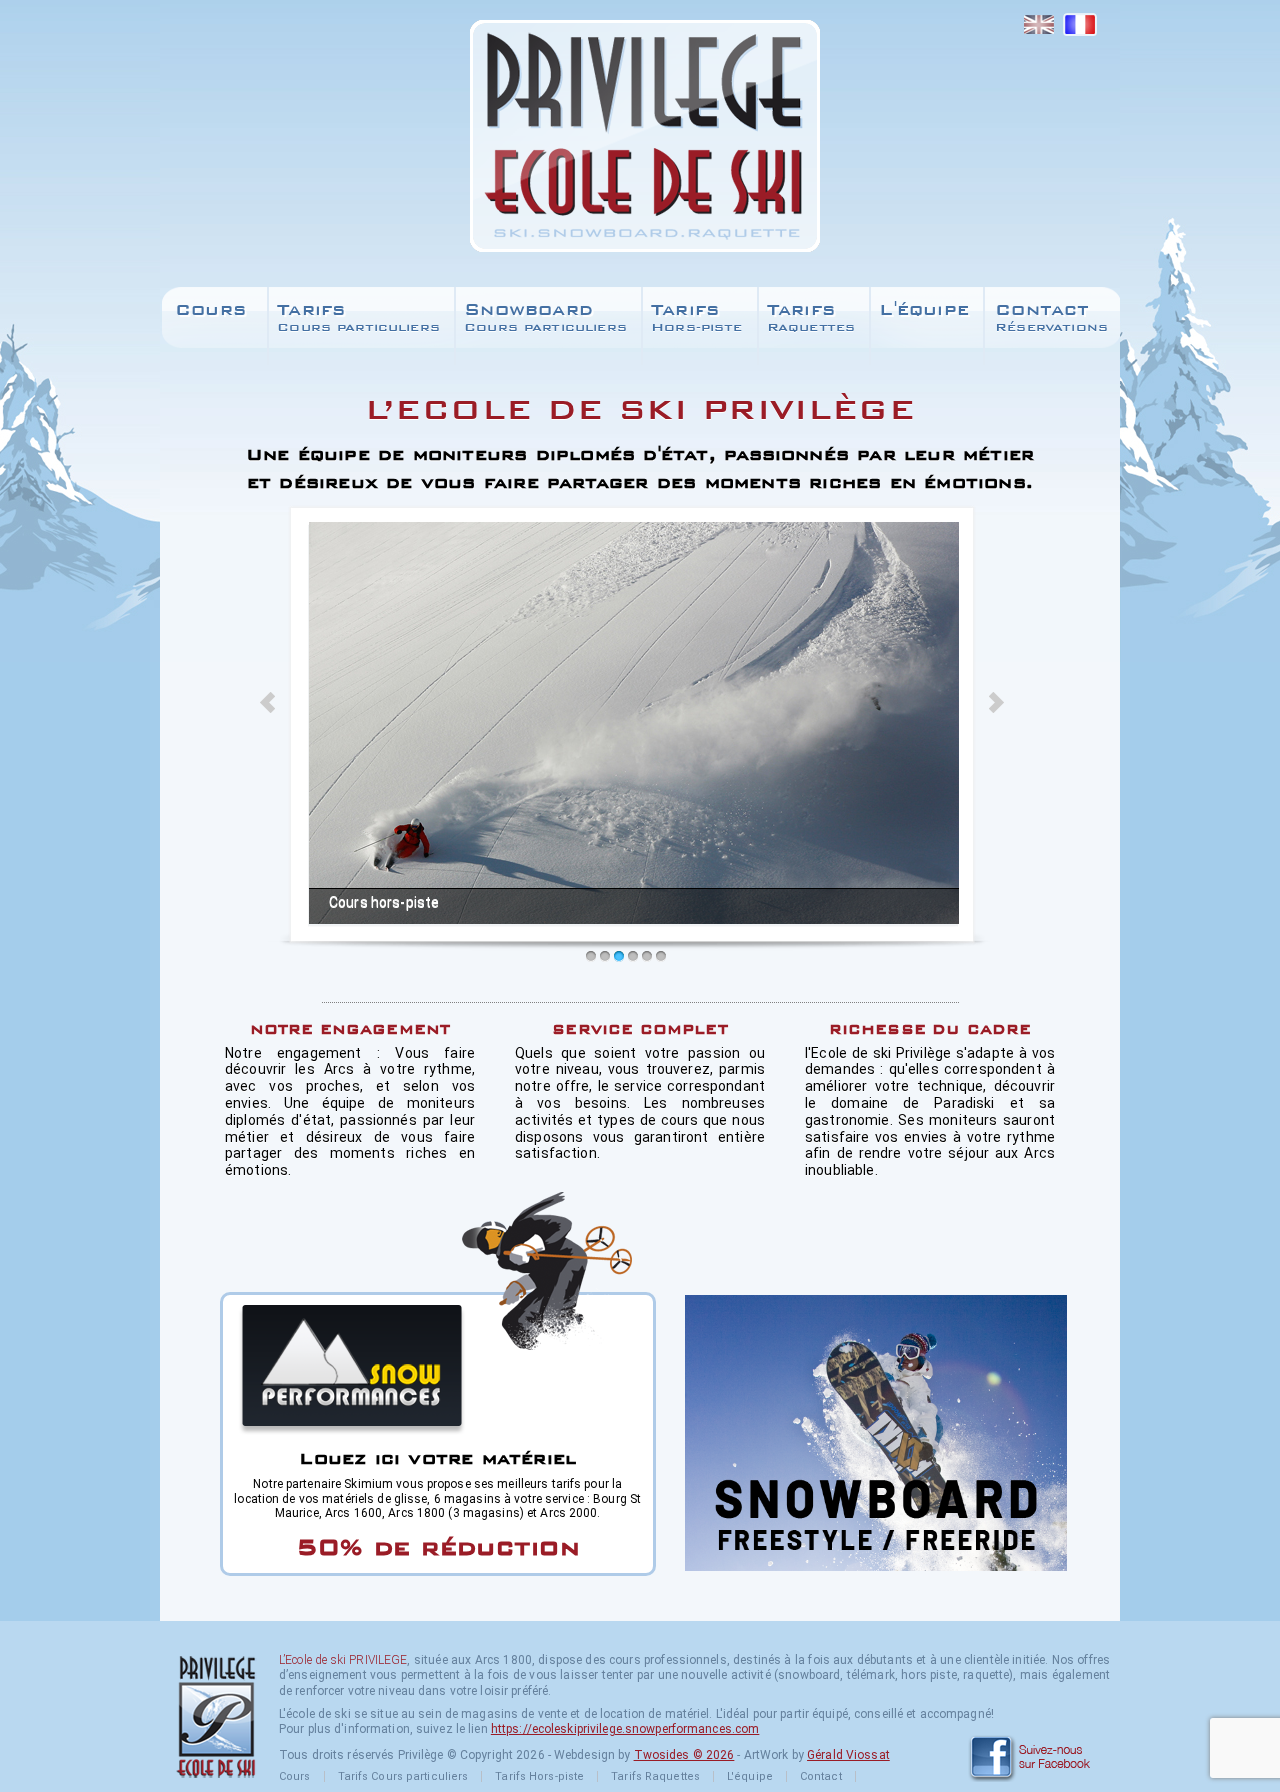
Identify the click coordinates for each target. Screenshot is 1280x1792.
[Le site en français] (1079, 25)
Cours (210, 309)
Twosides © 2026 (684, 1755)
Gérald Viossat (848, 1755)
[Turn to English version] (1038, 25)
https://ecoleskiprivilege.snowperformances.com (625, 1729)
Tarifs (358, 317)
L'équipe (924, 309)
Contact (1051, 317)
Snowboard (545, 317)
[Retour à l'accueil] (640, 143)
